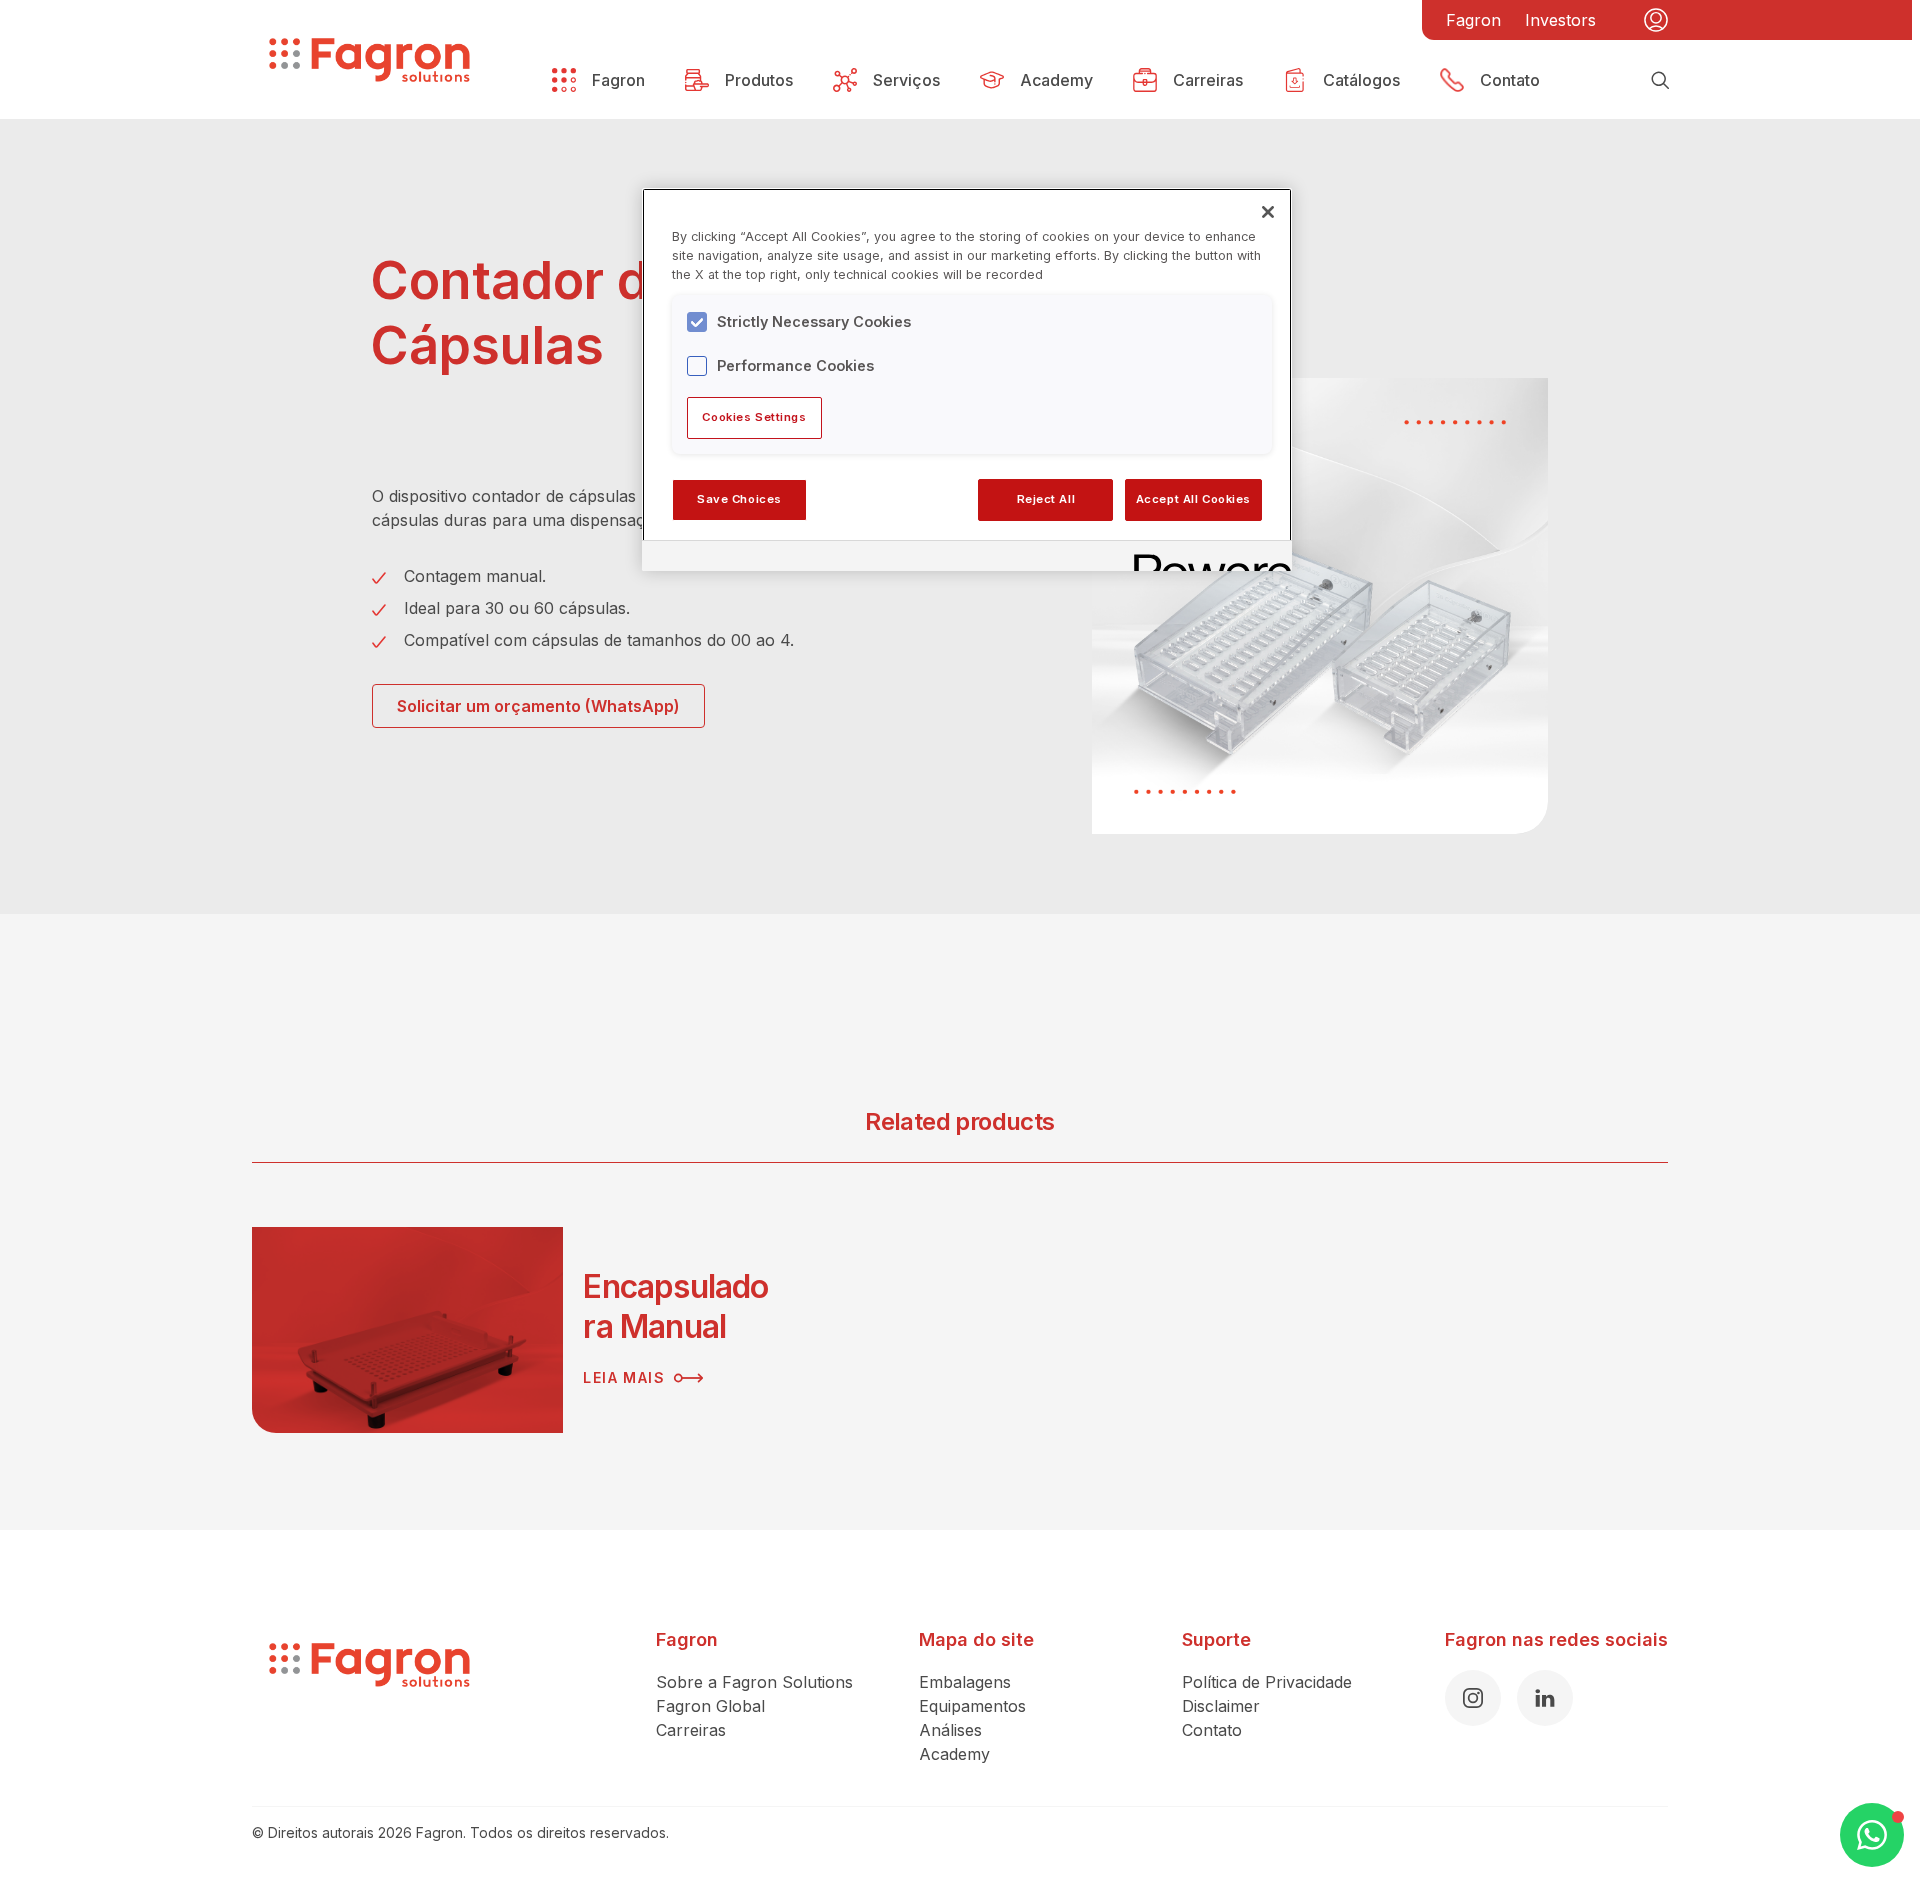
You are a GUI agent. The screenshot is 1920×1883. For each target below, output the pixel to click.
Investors (1560, 20)
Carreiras (691, 1730)
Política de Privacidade (1267, 1682)
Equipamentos (972, 1706)
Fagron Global (710, 1706)
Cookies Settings (754, 417)
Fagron (1473, 20)
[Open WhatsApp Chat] (1872, 1835)
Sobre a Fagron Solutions (754, 1682)
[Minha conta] (1656, 20)
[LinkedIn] (1545, 1698)
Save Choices (739, 499)
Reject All (1046, 499)
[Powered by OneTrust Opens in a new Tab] (1206, 558)
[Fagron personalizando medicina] (369, 1696)
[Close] (1268, 212)
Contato (1212, 1730)
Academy (954, 1754)
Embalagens (965, 1682)
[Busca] (1660, 80)
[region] (967, 379)
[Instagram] (1473, 1698)
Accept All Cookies (1193, 499)
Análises (950, 1730)
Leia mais (624, 1377)
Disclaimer (1221, 1706)
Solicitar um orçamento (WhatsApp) (538, 706)
